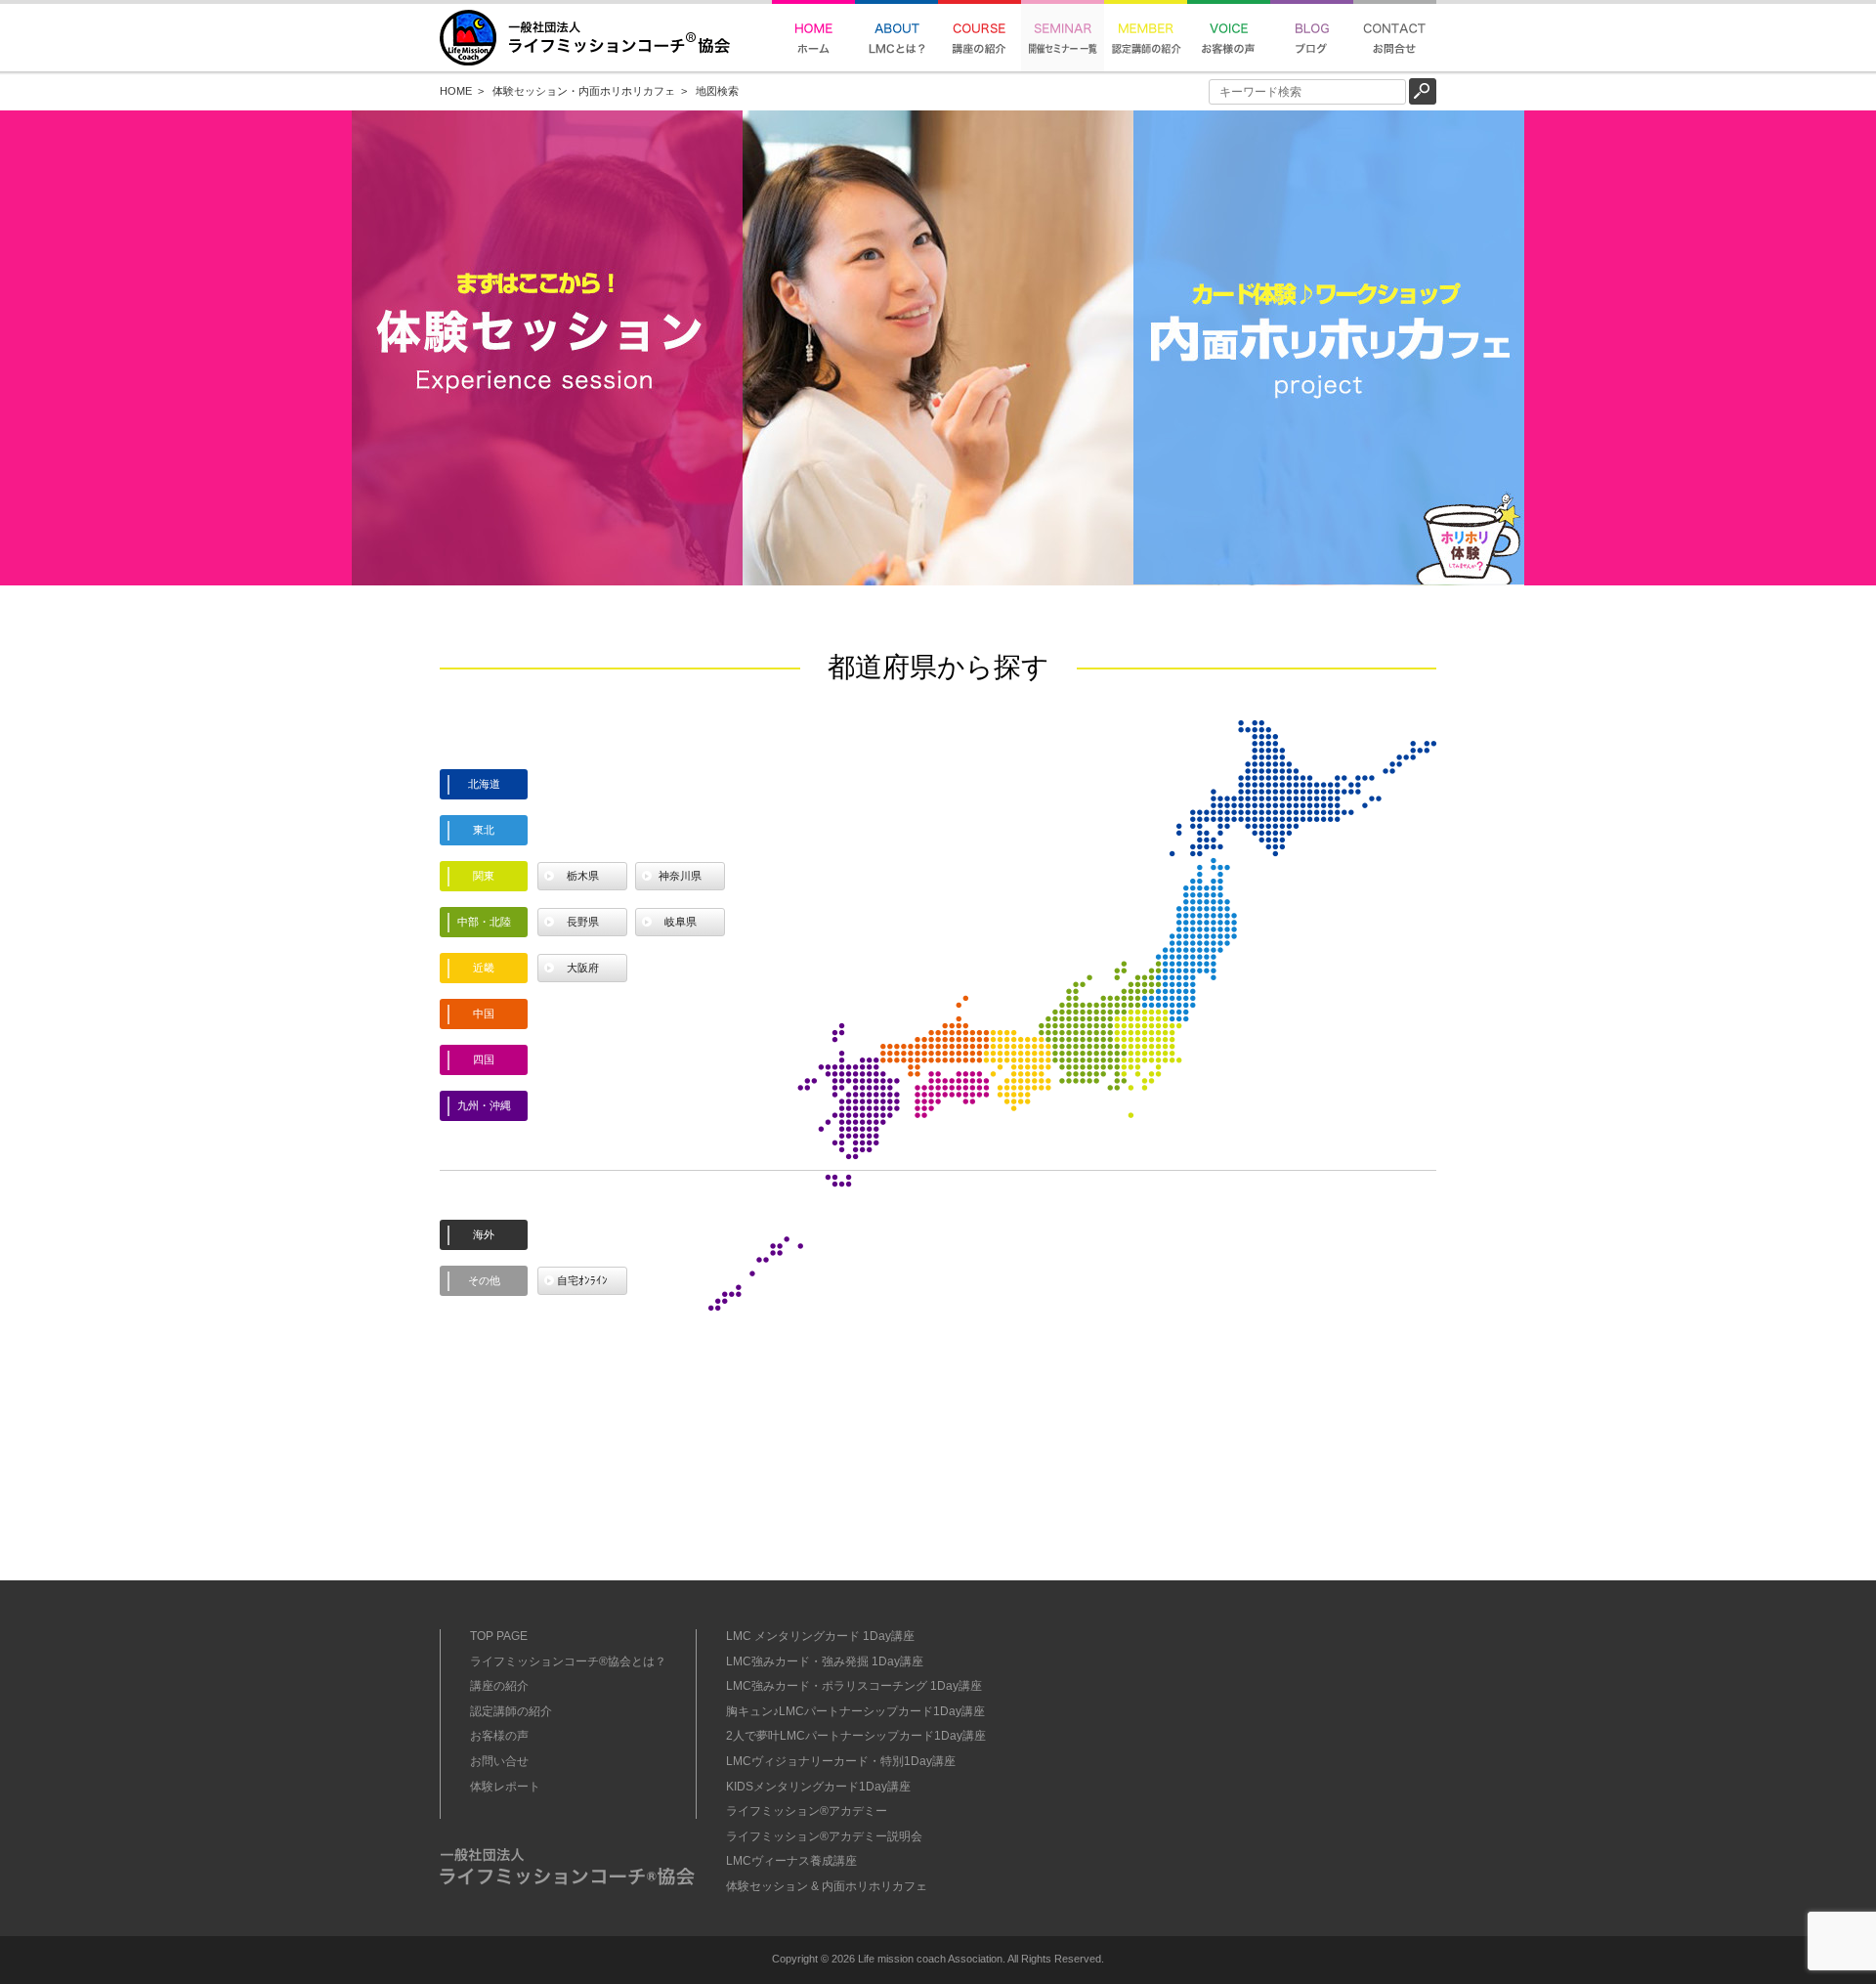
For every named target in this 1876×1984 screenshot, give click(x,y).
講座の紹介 (499, 1686)
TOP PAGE (499, 1636)
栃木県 (583, 876)
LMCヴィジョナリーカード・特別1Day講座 (841, 1761)
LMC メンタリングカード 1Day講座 (820, 1636)
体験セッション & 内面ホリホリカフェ (827, 1886)
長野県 (583, 922)
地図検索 (717, 91)
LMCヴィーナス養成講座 (791, 1861)
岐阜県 (681, 922)
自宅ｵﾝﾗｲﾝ (582, 1280)
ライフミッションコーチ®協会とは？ (568, 1661)
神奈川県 (680, 876)
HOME (456, 91)
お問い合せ (499, 1761)
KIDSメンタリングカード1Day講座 (818, 1787)
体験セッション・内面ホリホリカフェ (584, 91)
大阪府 (583, 968)
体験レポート (505, 1787)
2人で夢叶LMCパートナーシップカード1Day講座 (856, 1736)
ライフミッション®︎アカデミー (807, 1811)
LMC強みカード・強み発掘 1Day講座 (825, 1661)
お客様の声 (499, 1736)
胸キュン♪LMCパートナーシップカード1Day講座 (855, 1711)
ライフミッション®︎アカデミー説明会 (824, 1836)
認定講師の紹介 (511, 1711)
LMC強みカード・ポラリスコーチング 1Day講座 (854, 1686)
